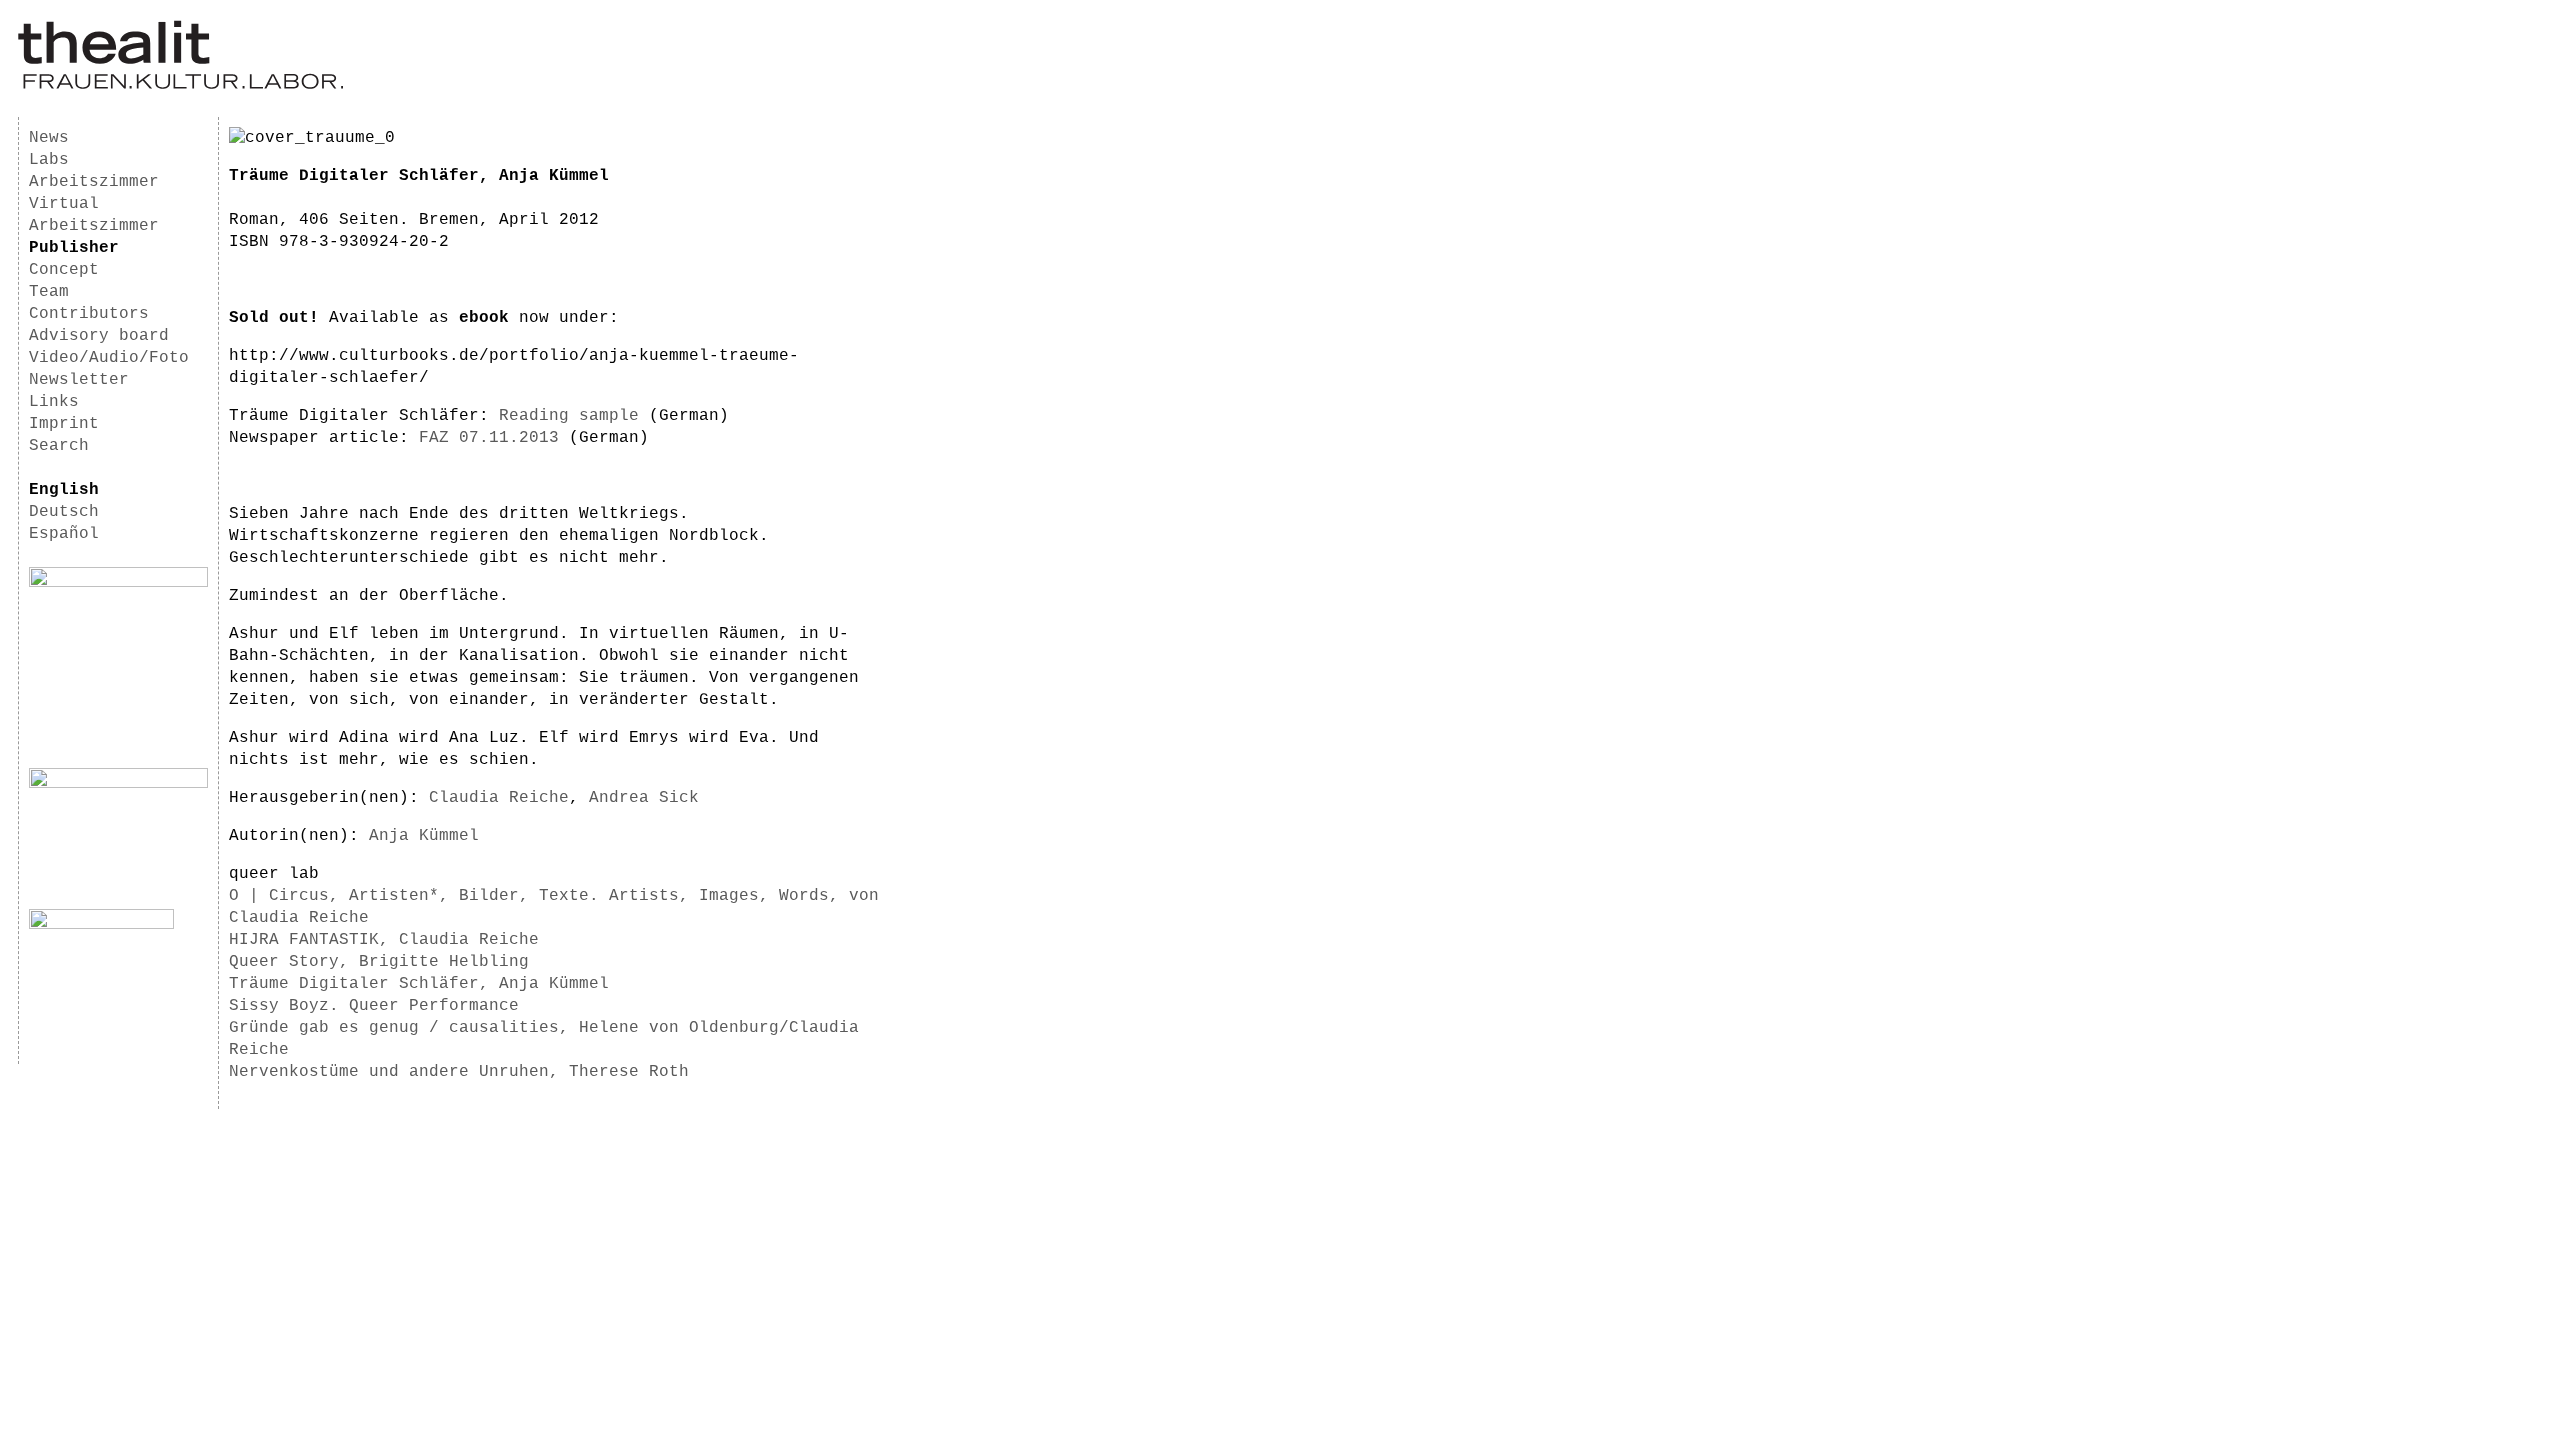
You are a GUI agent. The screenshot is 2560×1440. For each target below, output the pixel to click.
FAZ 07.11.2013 (489, 438)
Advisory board (99, 336)
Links (54, 402)
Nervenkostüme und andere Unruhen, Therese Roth (459, 1072)
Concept (64, 270)
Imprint (64, 424)
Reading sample (569, 416)
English (64, 490)
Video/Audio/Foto (109, 358)
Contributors (89, 314)
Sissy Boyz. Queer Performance (374, 1006)
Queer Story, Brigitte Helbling (379, 962)
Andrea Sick (644, 798)
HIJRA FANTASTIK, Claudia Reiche (384, 940)
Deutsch (64, 512)
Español (64, 534)
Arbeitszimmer (94, 182)
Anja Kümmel (424, 836)
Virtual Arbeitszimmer (94, 215)
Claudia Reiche (499, 798)
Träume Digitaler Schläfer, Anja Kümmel (419, 984)
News (49, 138)
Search (59, 446)
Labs (49, 160)
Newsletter (79, 380)
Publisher (74, 248)
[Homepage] (180, 86)
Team (49, 292)
